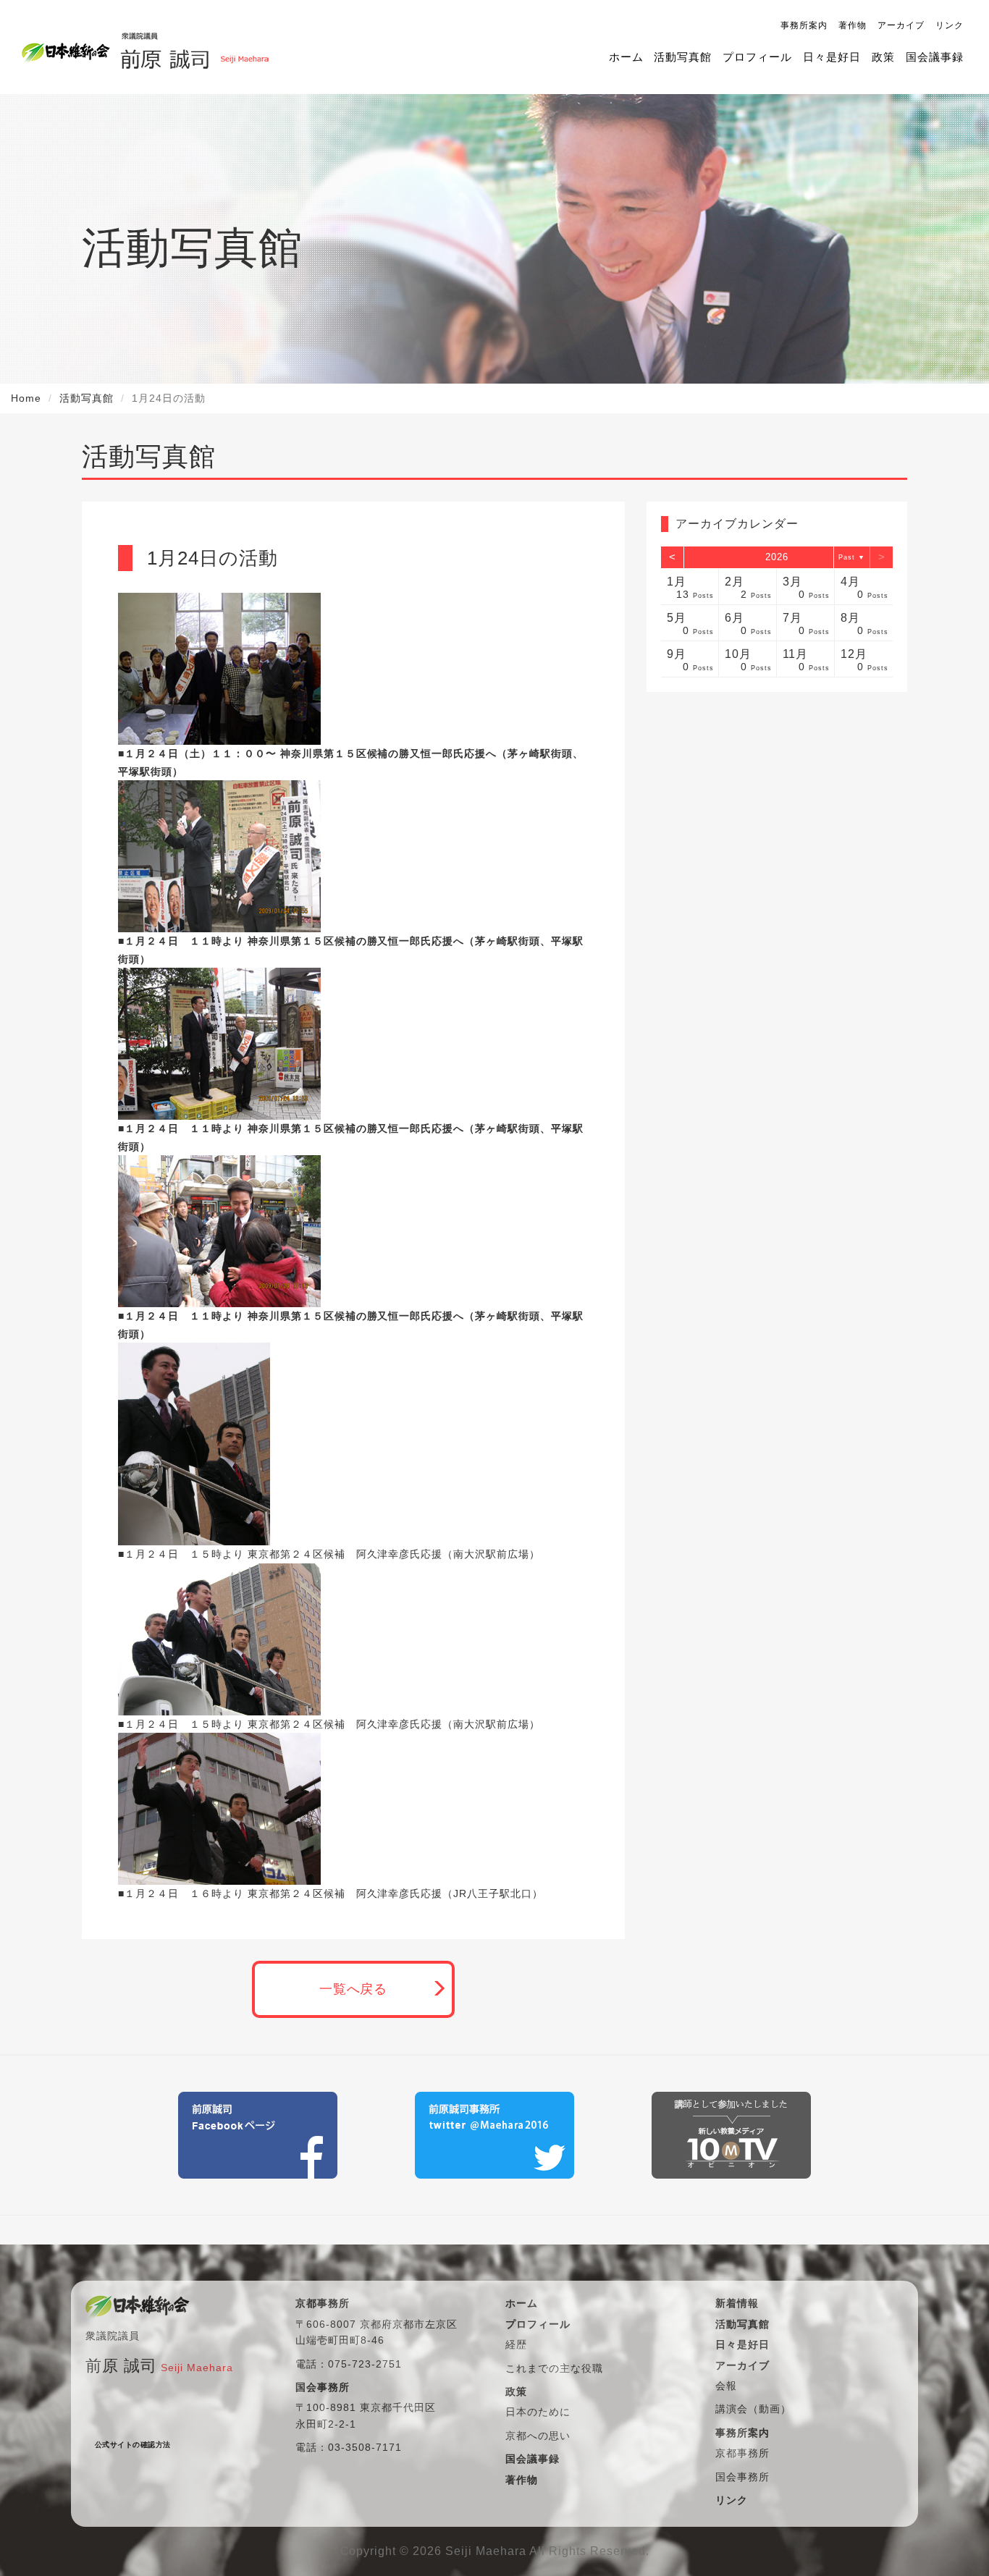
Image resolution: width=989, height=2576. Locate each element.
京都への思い (538, 2436)
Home (26, 398)
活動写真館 (683, 57)
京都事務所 (742, 2453)
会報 (726, 2386)
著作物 (853, 25)
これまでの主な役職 (554, 2368)
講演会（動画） (753, 2409)
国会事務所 (742, 2477)
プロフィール (757, 57)
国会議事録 (935, 57)
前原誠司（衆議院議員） (194, 47)
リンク (950, 25)
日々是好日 (832, 57)
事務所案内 (804, 25)
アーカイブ (901, 25)
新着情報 (737, 2303)
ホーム (626, 57)
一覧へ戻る (354, 1989)
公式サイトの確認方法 (133, 2445)
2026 (777, 557)
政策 (883, 57)
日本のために (538, 2412)
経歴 (516, 2344)
